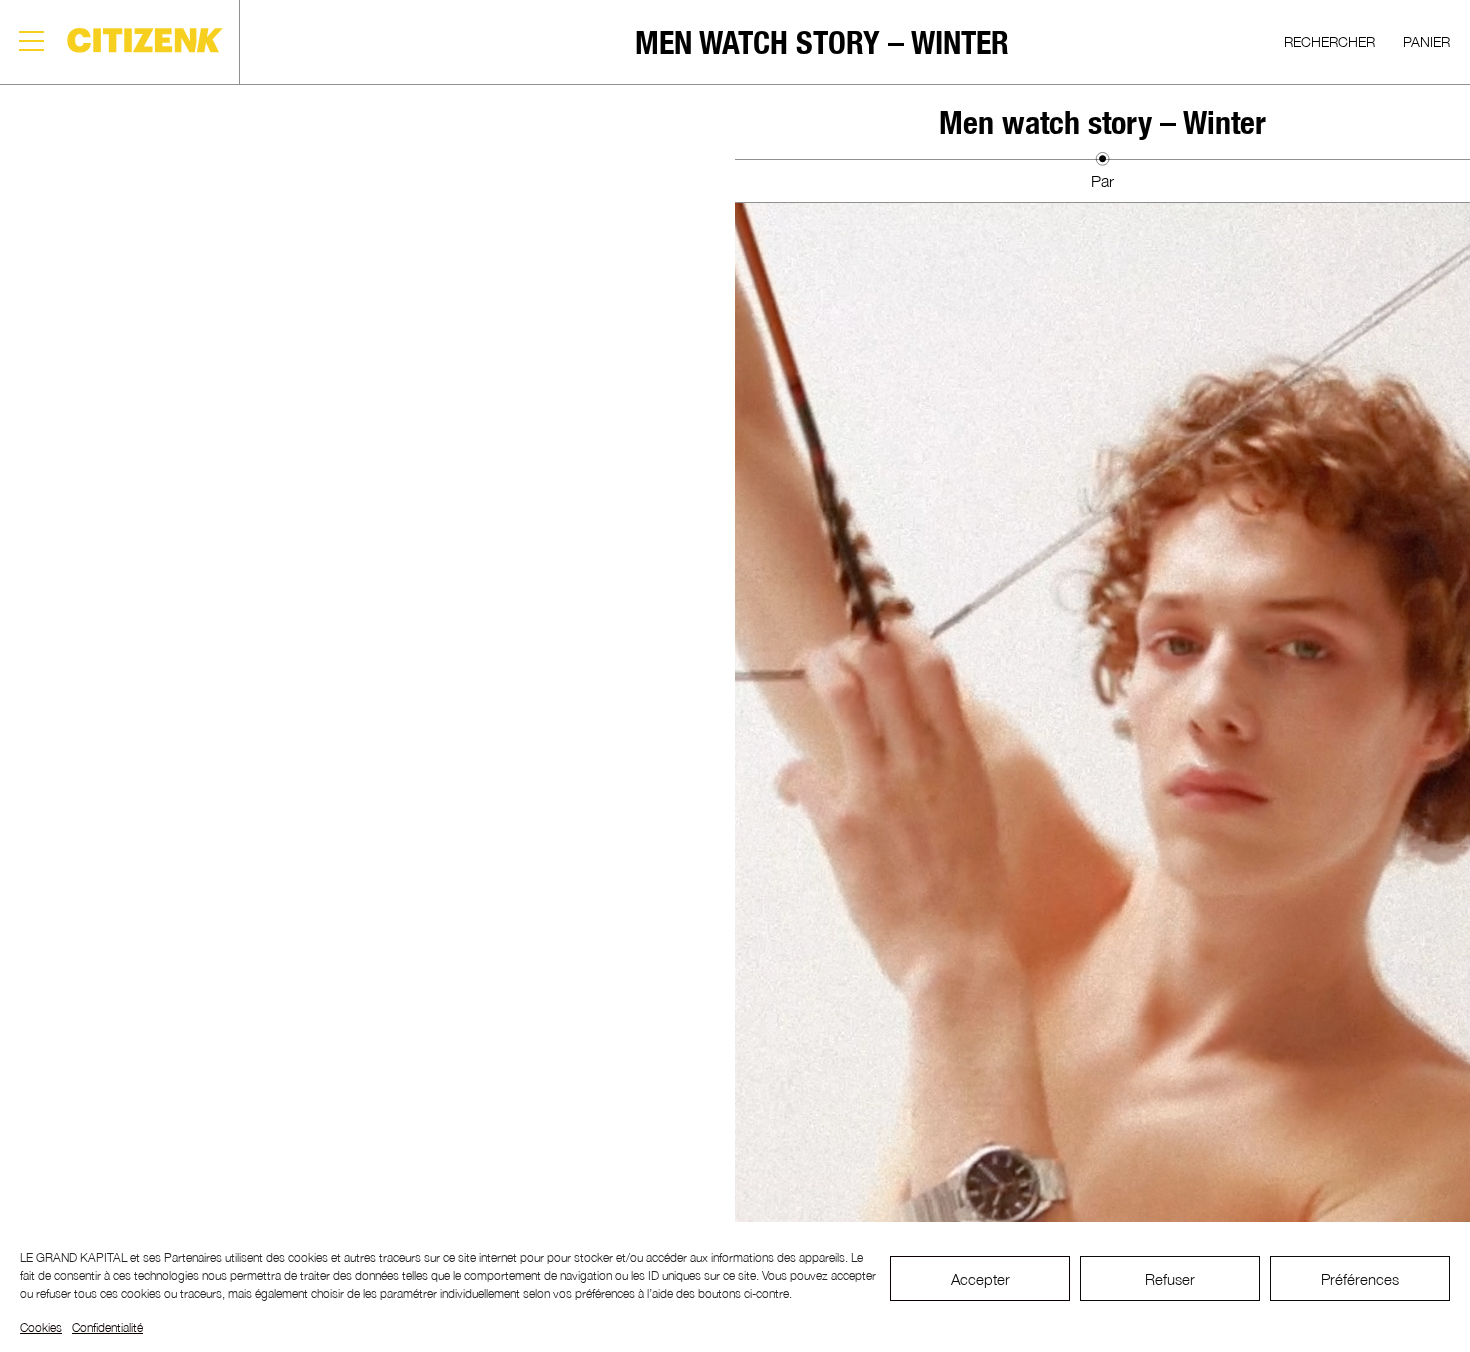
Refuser (1170, 1279)
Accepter (980, 1279)
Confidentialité (107, 1327)
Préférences (1360, 1279)
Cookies (41, 1327)
